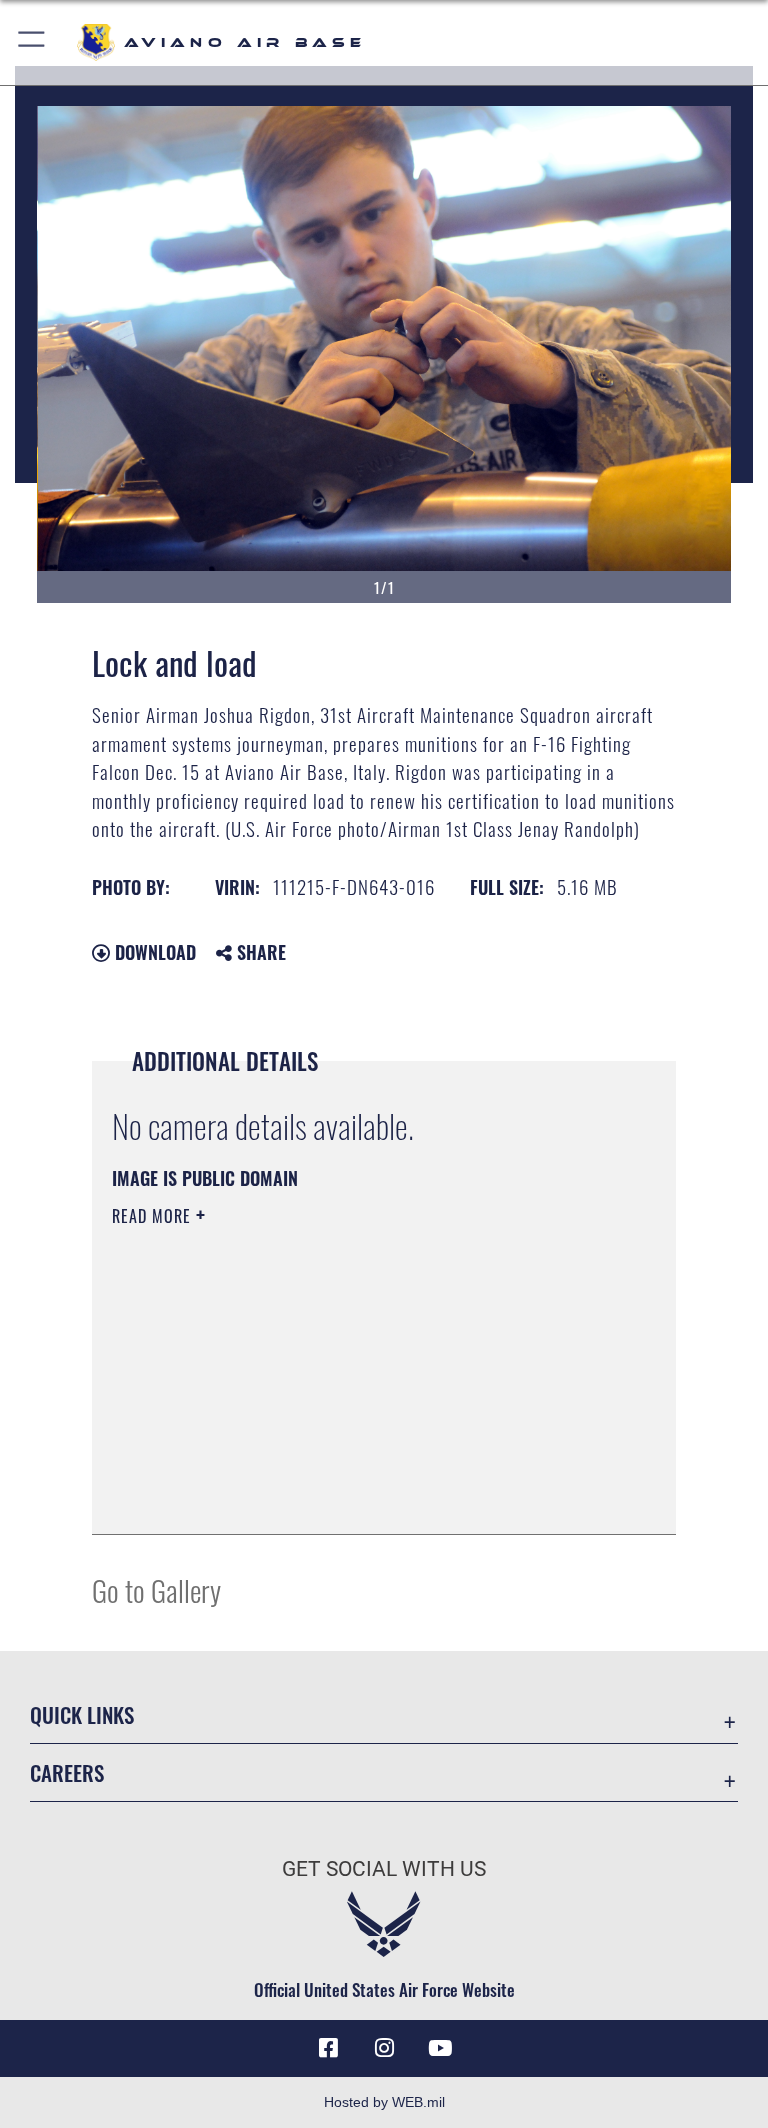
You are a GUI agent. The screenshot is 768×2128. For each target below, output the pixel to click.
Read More (154, 1216)
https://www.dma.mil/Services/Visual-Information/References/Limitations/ (346, 1371)
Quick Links (82, 1714)
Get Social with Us (384, 1869)
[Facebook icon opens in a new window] (328, 2048)
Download (153, 952)
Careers (67, 1772)
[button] (32, 42)
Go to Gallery (156, 1589)
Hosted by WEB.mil (384, 2102)
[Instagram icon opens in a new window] (384, 2048)
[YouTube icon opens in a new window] (440, 2048)
